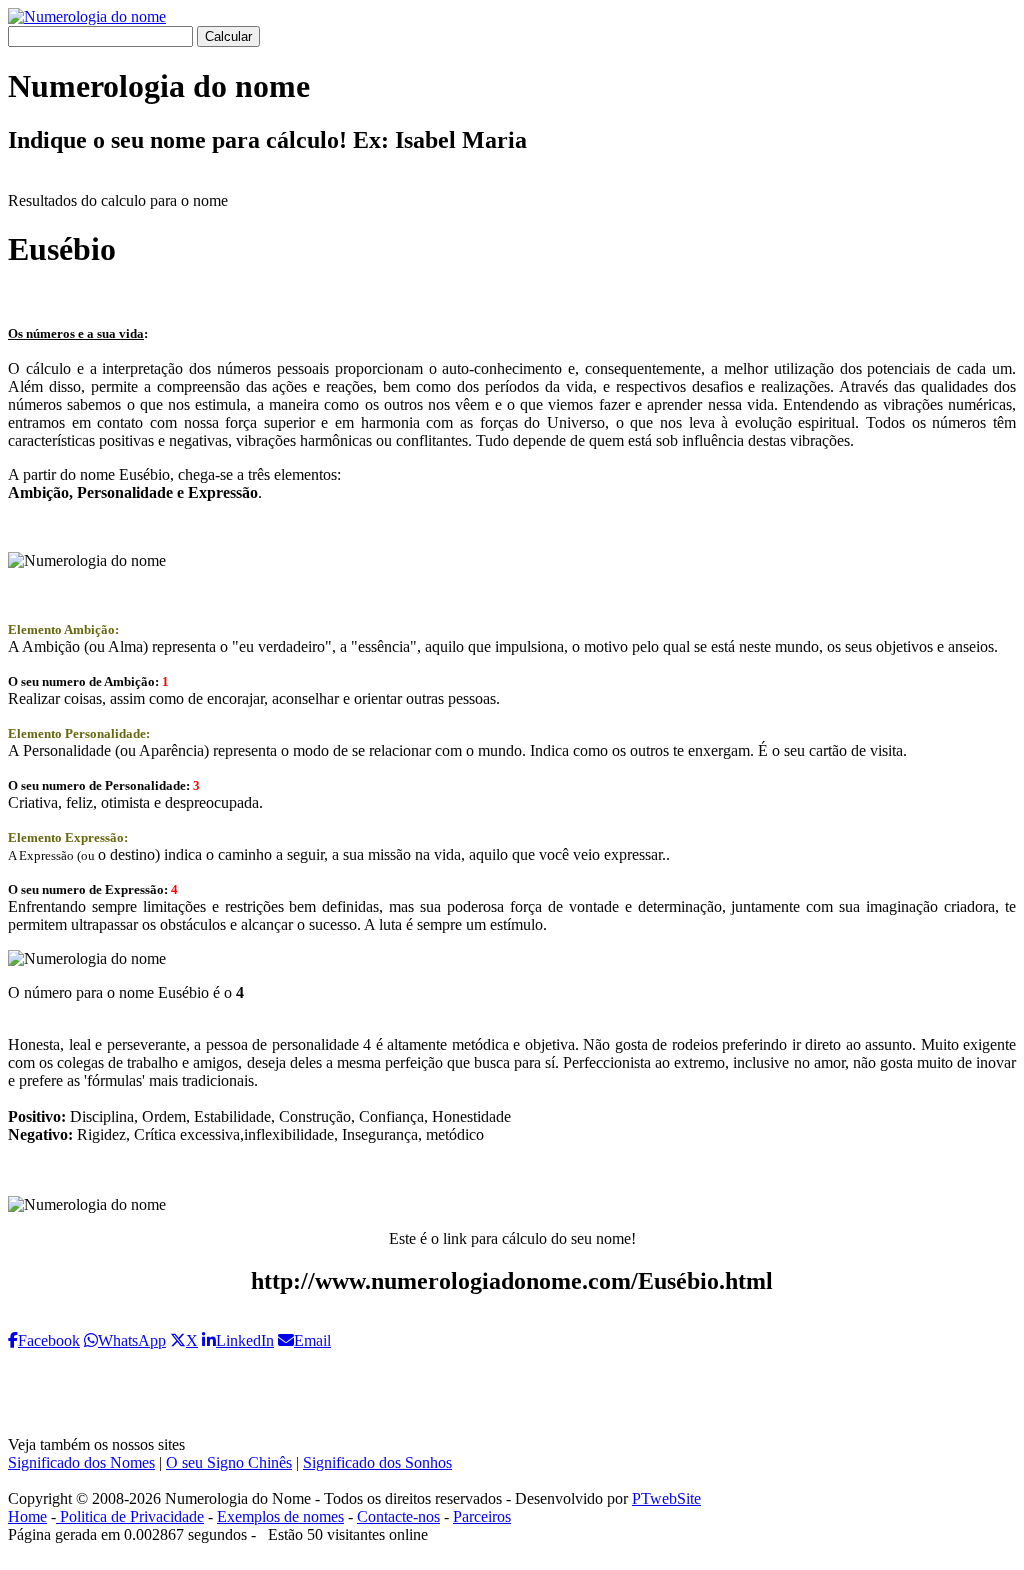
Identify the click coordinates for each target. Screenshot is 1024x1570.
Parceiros (482, 1516)
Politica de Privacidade (130, 1516)
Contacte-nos (398, 1516)
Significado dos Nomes (81, 1462)
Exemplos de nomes (280, 1516)
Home (27, 1516)
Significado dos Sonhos (377, 1462)
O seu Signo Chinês (229, 1462)
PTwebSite (666, 1498)
